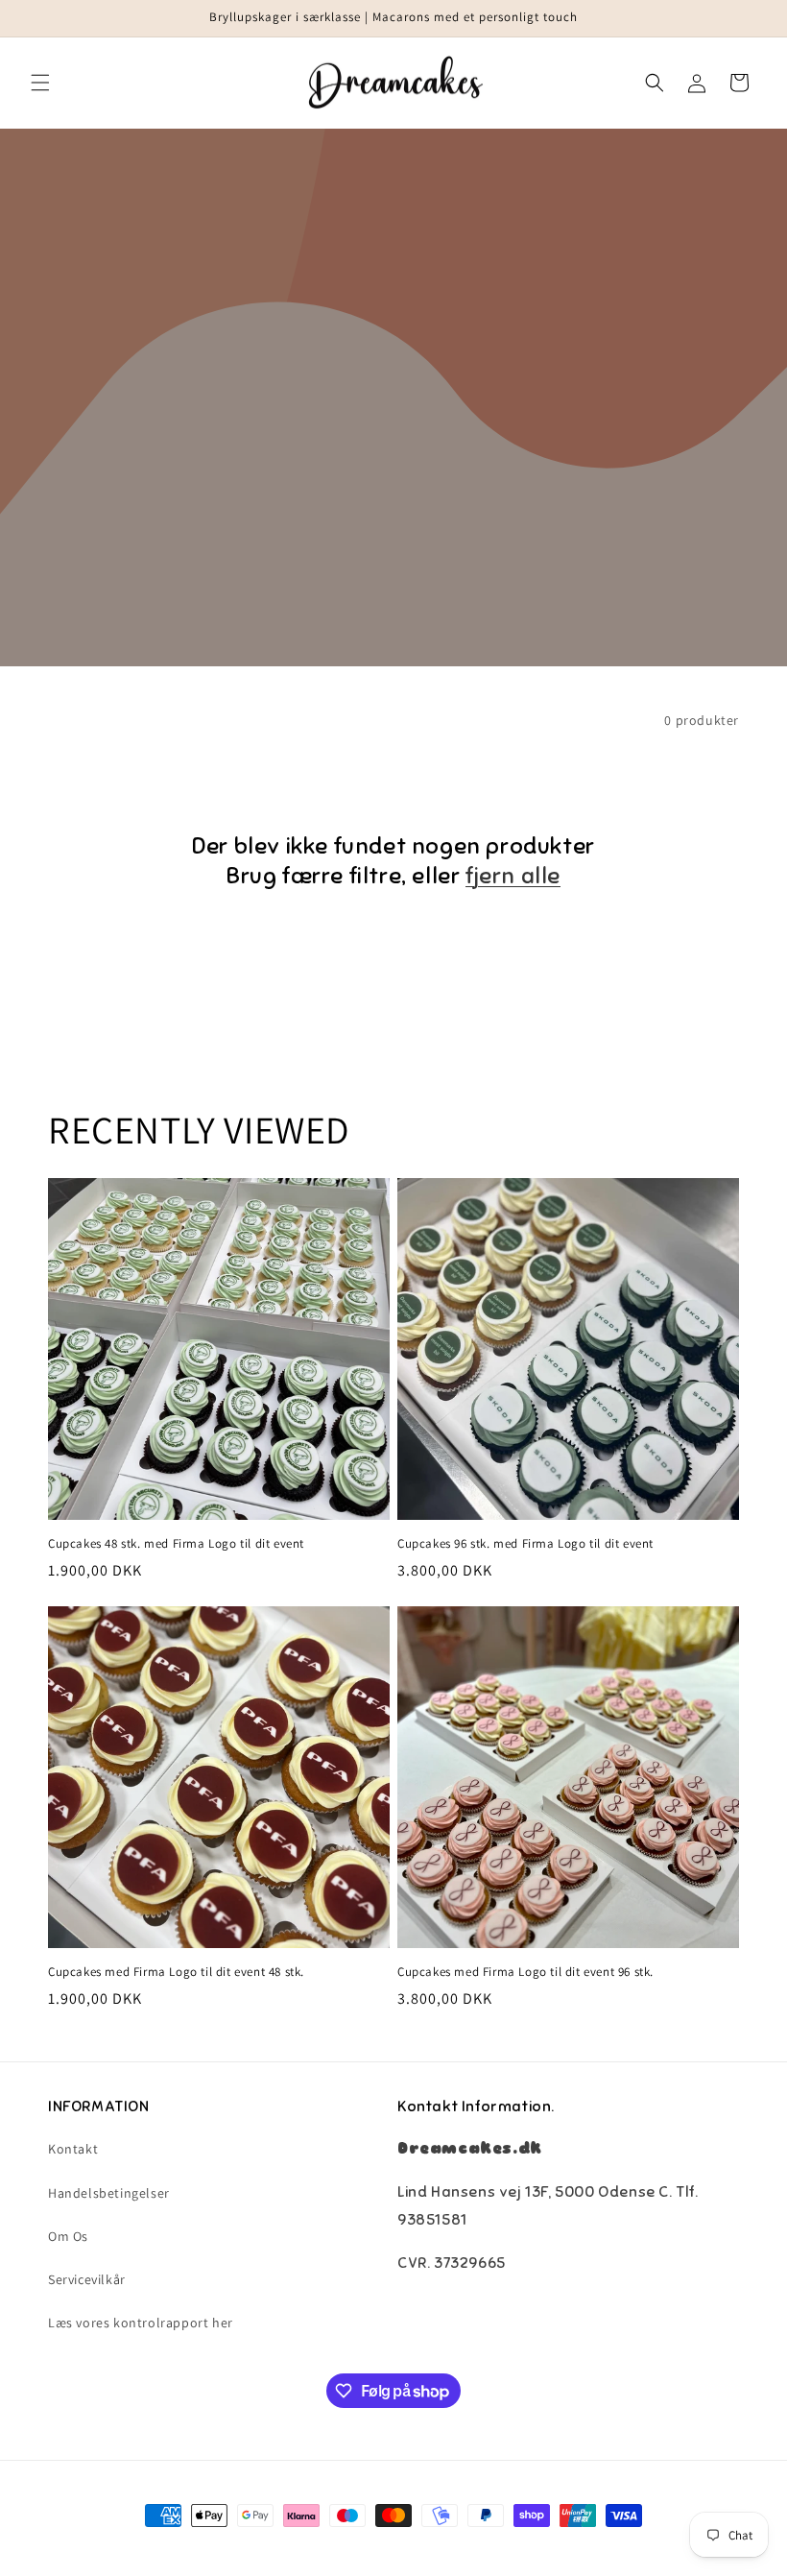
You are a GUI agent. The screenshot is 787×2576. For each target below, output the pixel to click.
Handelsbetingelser (109, 2193)
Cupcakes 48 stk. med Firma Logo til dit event (176, 1544)
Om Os (68, 2236)
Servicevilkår (87, 2279)
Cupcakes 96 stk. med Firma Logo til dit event (525, 1544)
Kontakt (73, 2149)
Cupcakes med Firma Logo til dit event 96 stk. (525, 1972)
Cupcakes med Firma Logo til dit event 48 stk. (176, 1972)
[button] (40, 83)
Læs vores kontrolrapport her (141, 2323)
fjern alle (513, 876)
